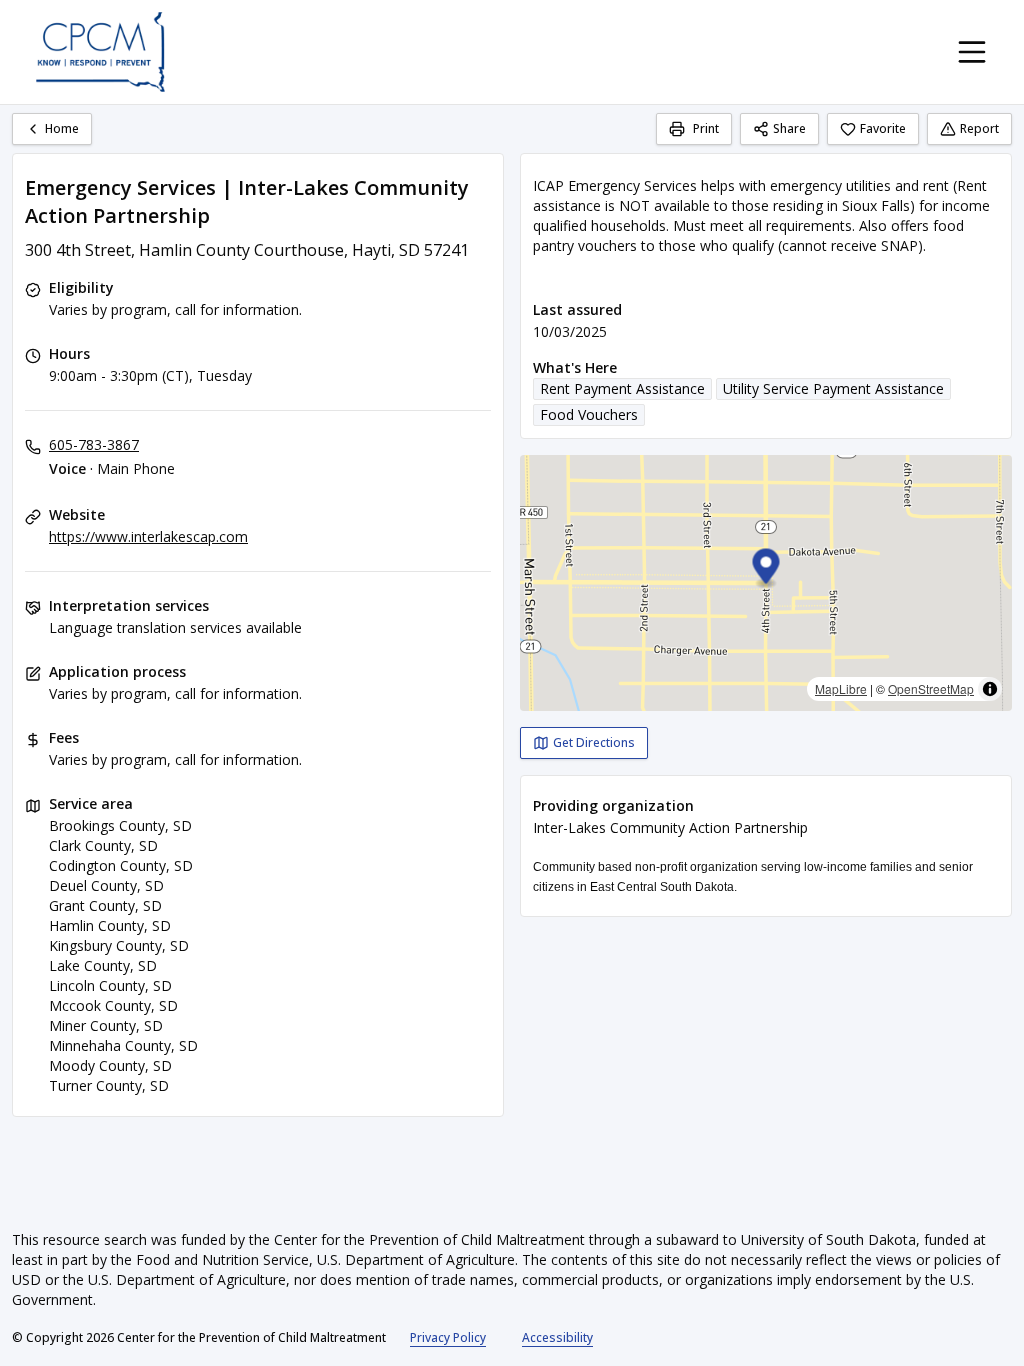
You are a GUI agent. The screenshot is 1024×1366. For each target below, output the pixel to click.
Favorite (883, 128)
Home (62, 128)
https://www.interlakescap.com (148, 536)
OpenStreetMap (931, 688)
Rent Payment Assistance (622, 388)
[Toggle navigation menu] (972, 52)
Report (979, 128)
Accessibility (557, 1337)
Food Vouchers (589, 414)
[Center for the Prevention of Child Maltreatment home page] (100, 52)
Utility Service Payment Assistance (833, 388)
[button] (766, 569)
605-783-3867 (94, 444)
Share (789, 128)
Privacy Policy (448, 1337)
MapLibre (841, 688)
